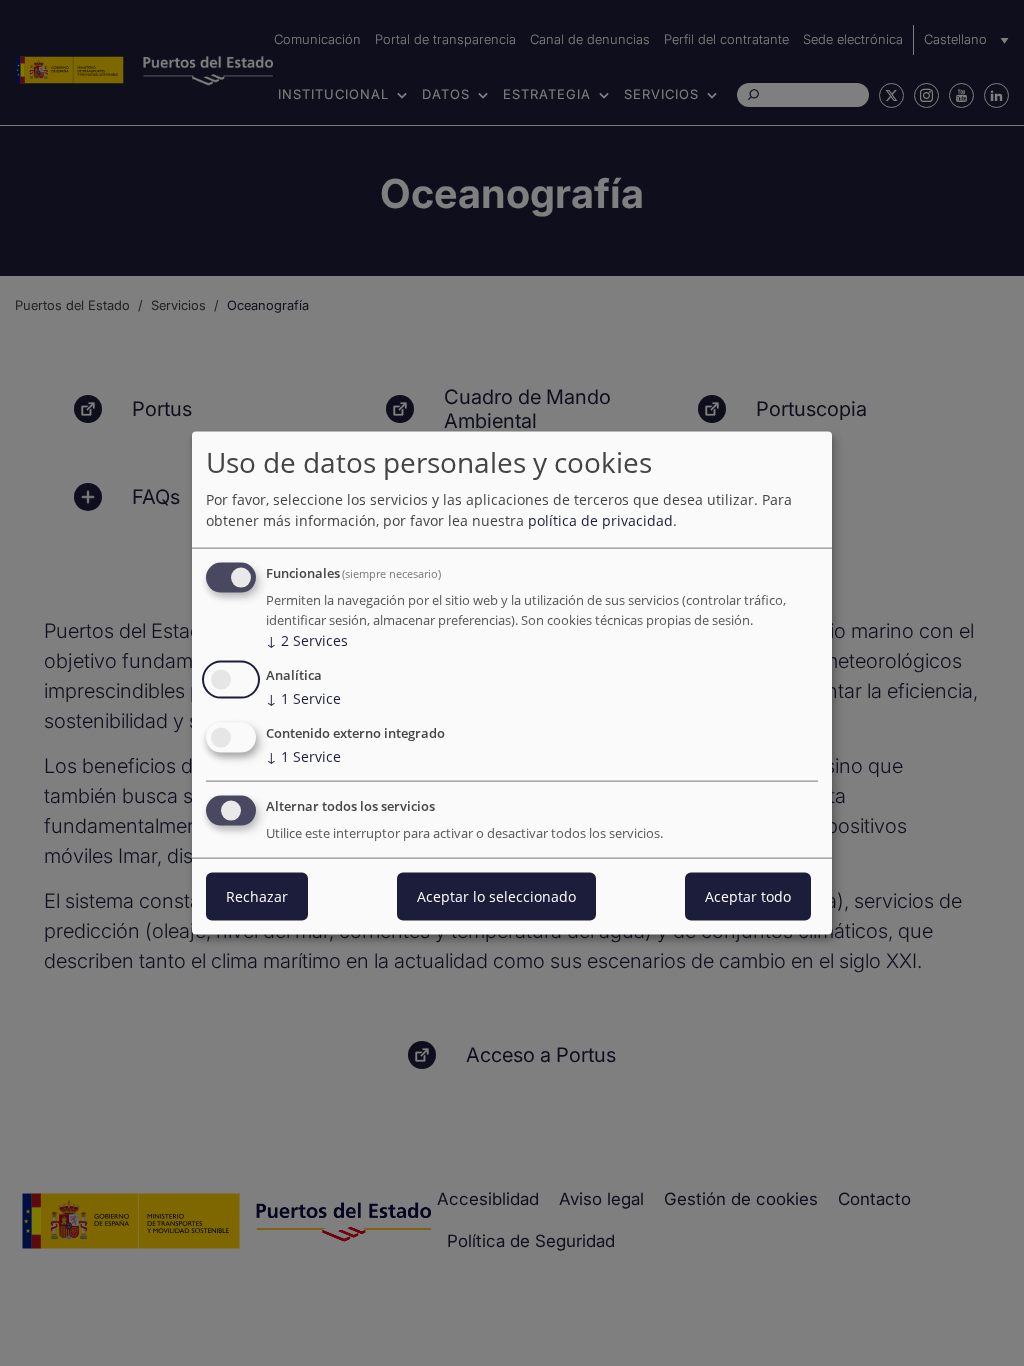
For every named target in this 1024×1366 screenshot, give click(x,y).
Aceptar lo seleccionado (496, 895)
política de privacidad (600, 520)
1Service (303, 698)
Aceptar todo (748, 895)
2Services (307, 640)
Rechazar (257, 895)
